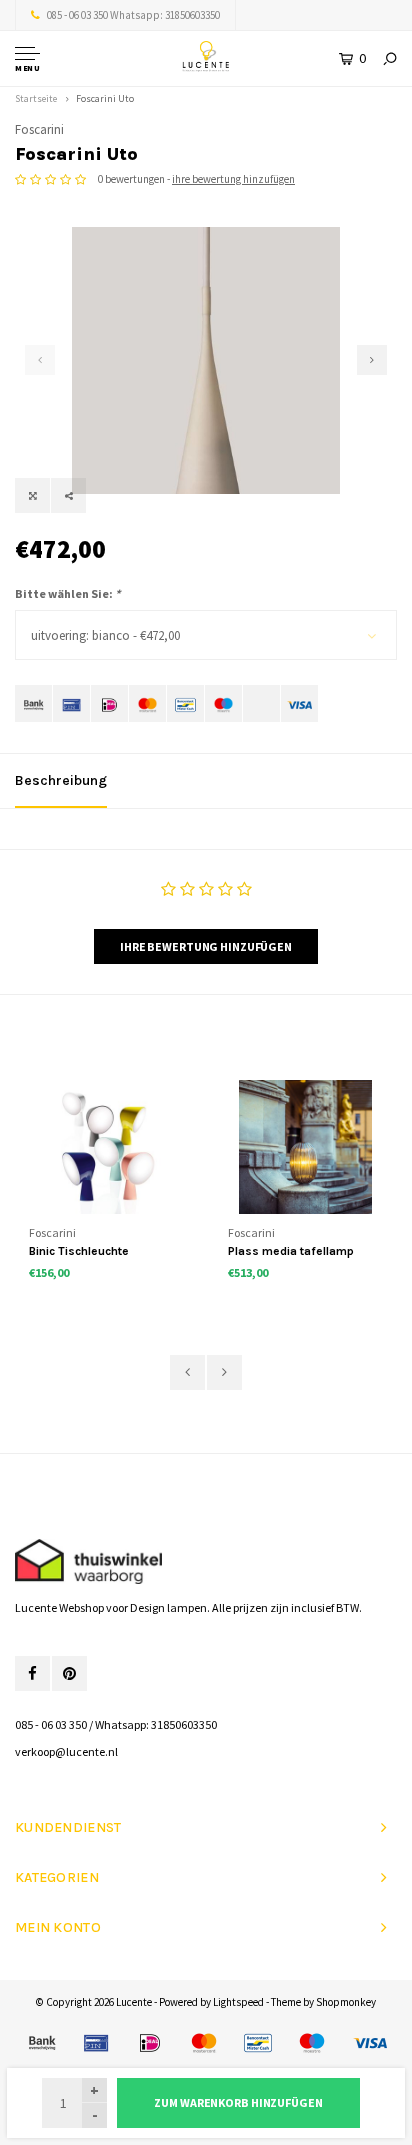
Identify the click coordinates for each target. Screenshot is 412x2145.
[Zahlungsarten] (33, 703)
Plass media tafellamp (291, 1251)
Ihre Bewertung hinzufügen (206, 946)
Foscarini (39, 129)
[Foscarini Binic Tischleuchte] (106, 1146)
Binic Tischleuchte (79, 1251)
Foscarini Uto (105, 98)
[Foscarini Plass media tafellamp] (305, 1146)
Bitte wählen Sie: (67, 593)
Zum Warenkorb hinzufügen (238, 2102)
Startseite (36, 98)
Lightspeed (238, 2002)
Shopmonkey (346, 2002)
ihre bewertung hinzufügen (233, 179)
